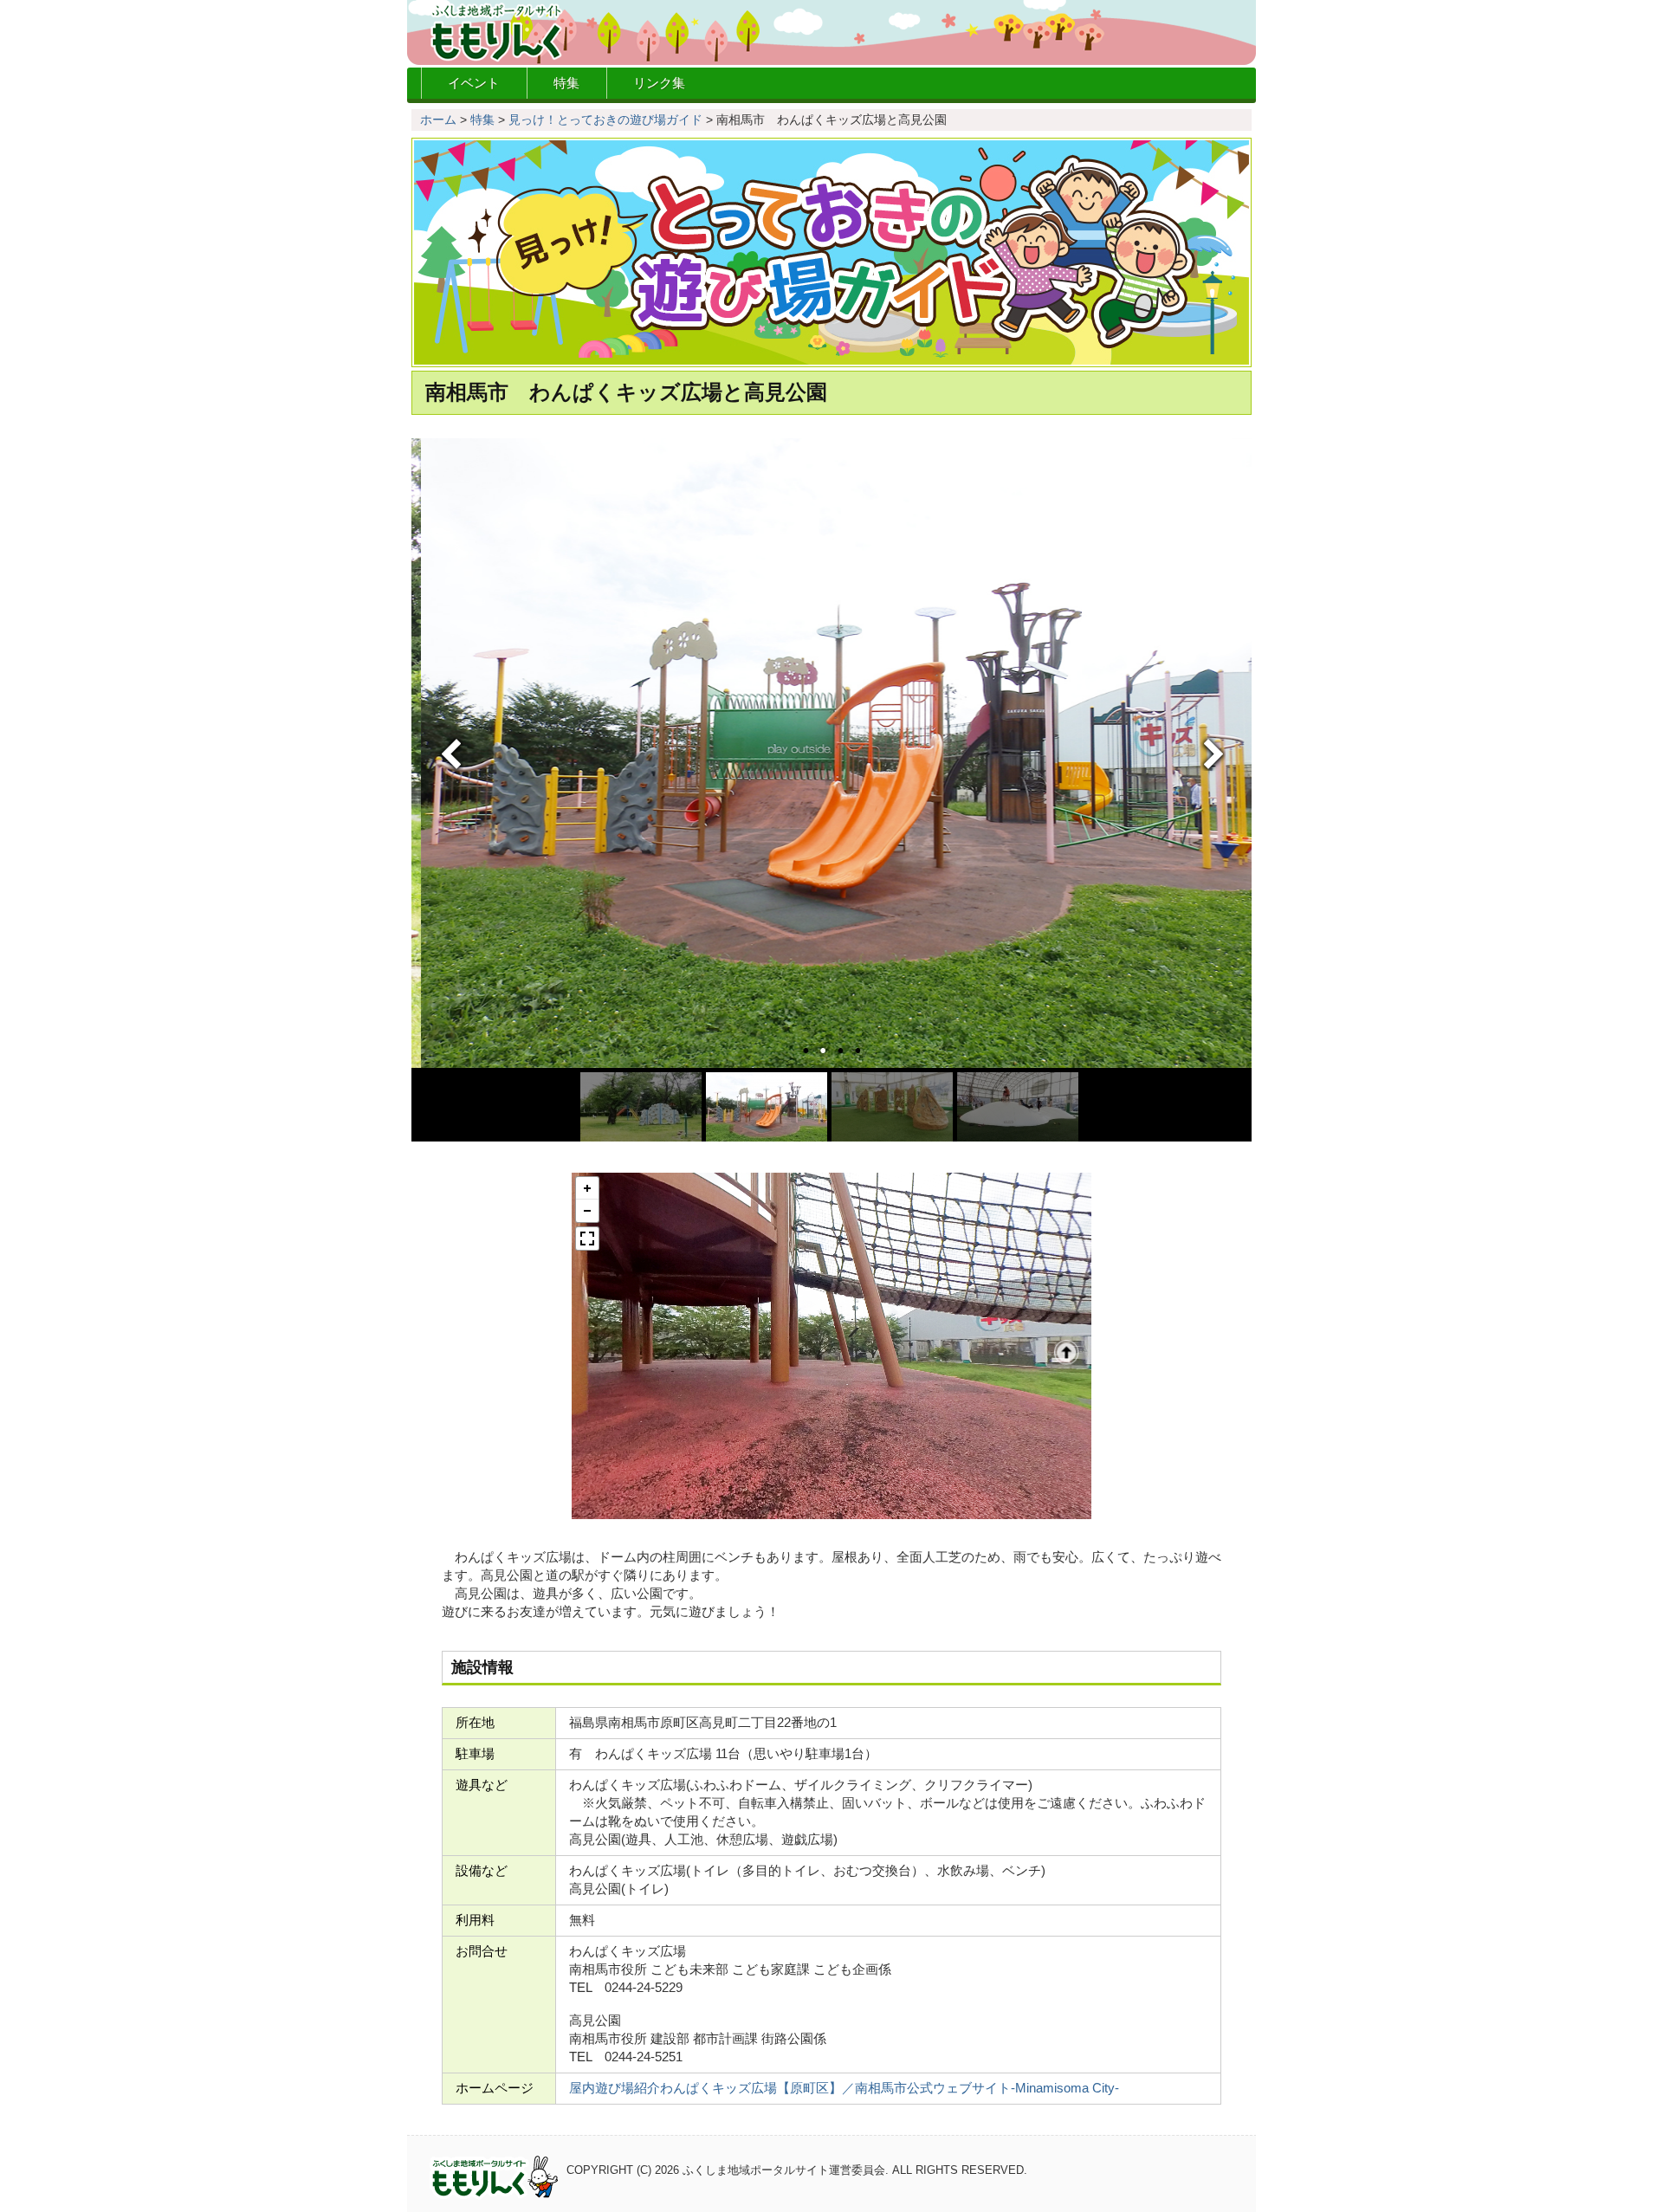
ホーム (438, 120)
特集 (566, 83)
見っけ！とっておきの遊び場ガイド (605, 120)
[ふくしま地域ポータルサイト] (831, 32)
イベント (474, 83)
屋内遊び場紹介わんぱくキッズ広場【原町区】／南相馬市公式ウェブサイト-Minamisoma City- (844, 2088)
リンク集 (659, 83)
